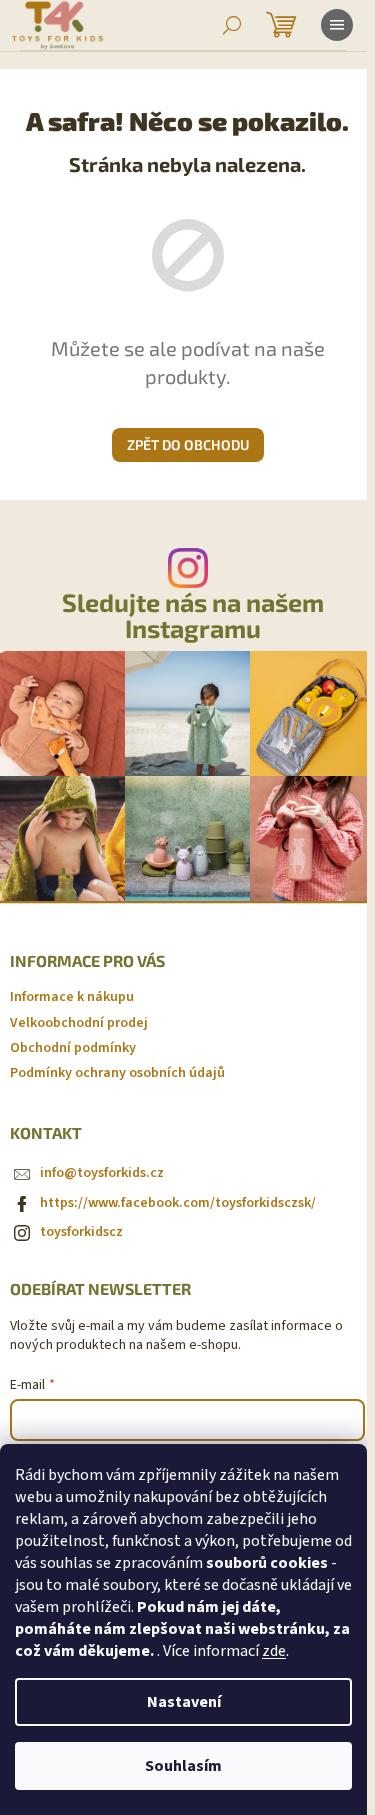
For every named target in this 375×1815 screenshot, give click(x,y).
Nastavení (184, 1702)
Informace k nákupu (72, 997)
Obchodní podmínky (73, 1048)
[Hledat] (232, 25)
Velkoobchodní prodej (79, 1023)
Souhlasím (183, 1766)
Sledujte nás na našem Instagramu (193, 615)
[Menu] (337, 25)
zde (274, 1651)
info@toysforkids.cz (102, 1173)
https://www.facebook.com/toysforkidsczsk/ (178, 1203)
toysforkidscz (81, 1232)
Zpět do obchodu (188, 444)
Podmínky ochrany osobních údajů (117, 1073)
